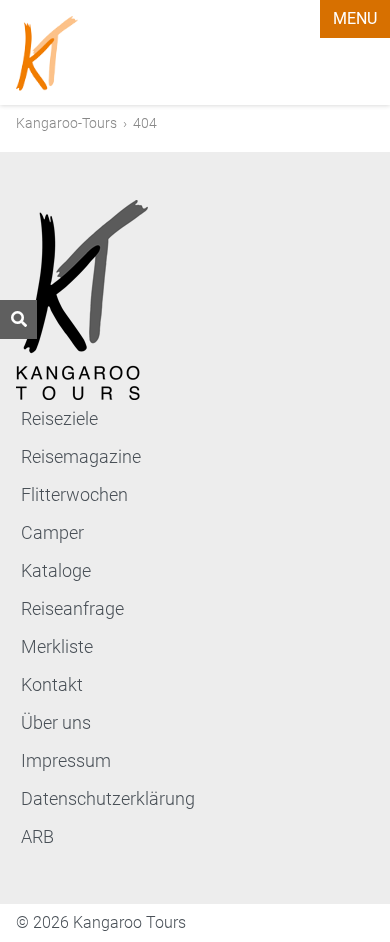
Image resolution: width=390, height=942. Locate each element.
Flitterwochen (74, 494)
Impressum (66, 760)
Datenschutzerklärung (108, 798)
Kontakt (52, 684)
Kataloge (56, 570)
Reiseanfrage (72, 608)
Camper (52, 532)
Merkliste (57, 646)
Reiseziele (59, 418)
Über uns (56, 722)
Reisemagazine (81, 456)
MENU (355, 18)
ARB (37, 836)
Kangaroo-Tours (66, 123)
